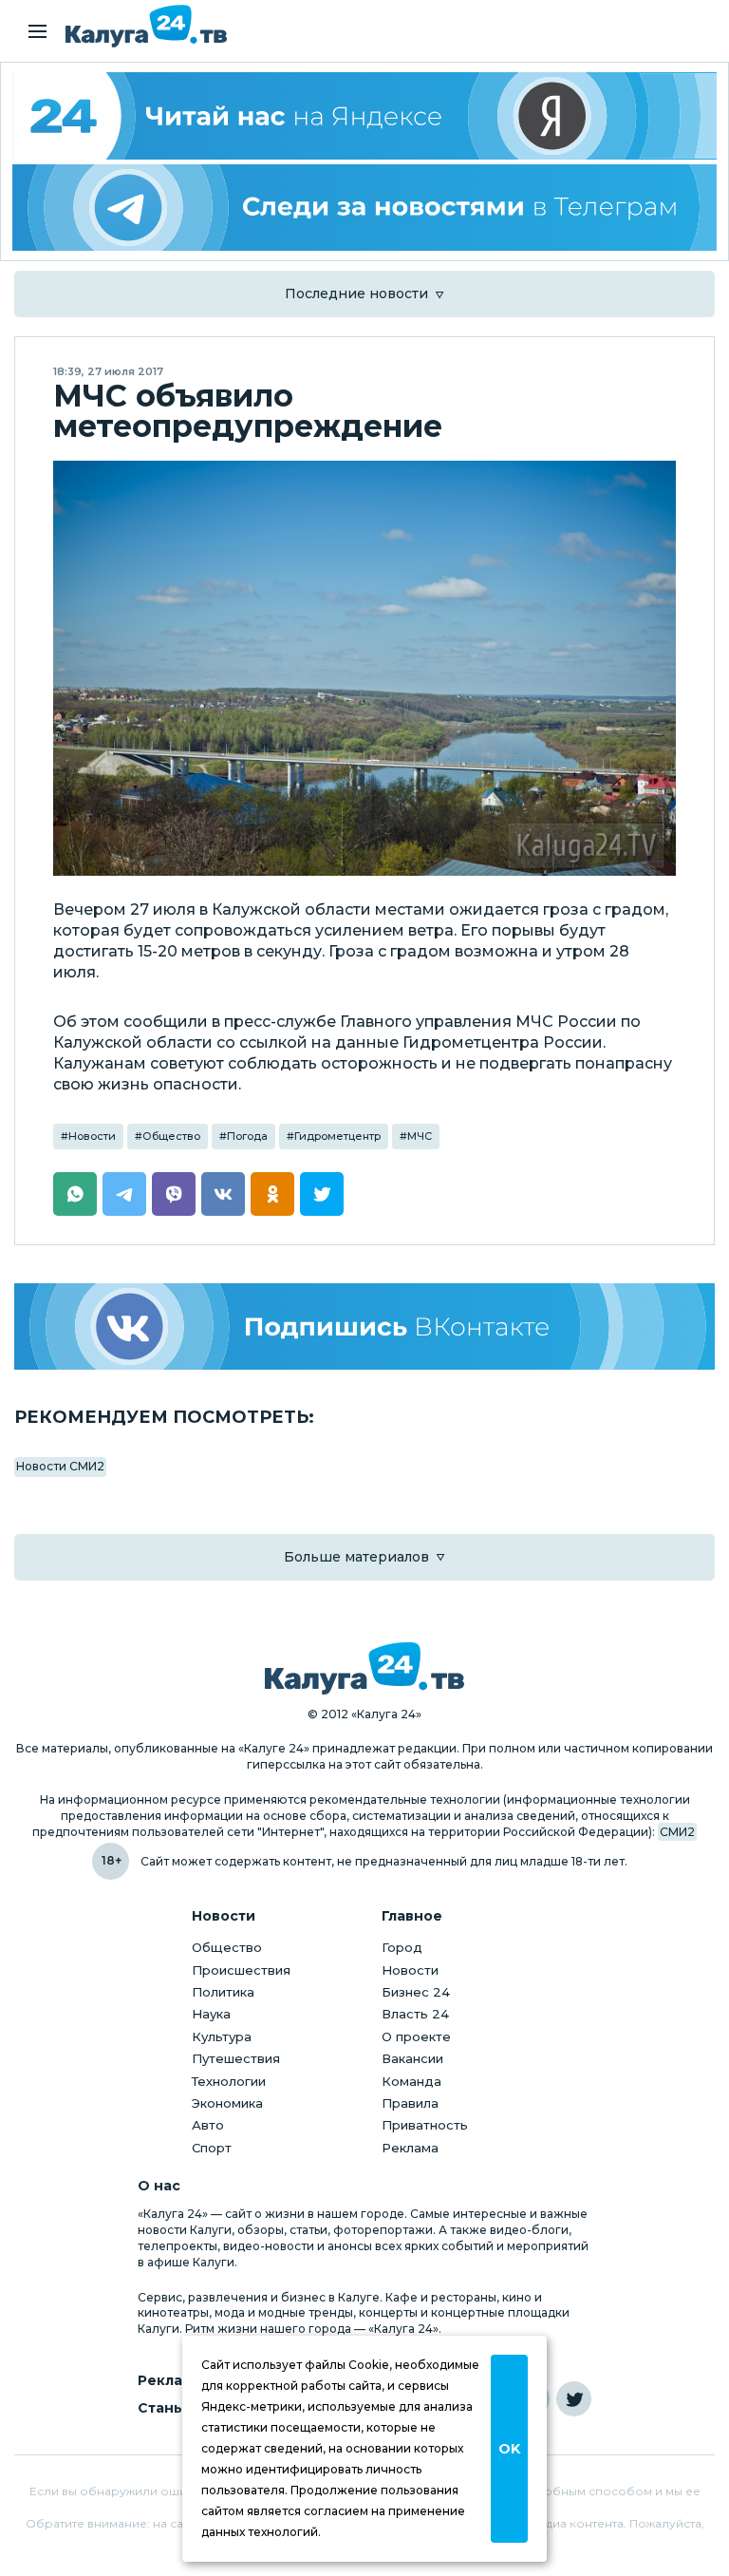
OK (509, 2449)
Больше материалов (356, 1557)
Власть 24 (415, 2014)
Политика (223, 1992)
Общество (171, 1136)
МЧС (420, 1136)
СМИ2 (677, 1832)
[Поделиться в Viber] (174, 1194)
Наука (211, 2014)
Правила (410, 2103)
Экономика (227, 2103)
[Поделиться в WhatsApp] (75, 1194)
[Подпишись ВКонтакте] (364, 1326)
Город (402, 1947)
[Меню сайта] (37, 31)
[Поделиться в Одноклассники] (272, 1194)
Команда (411, 2081)
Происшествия (241, 1970)
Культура (222, 2036)
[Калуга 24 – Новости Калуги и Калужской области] (146, 26)
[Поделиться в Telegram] (124, 1194)
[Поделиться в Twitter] (322, 1194)
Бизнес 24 (416, 1992)
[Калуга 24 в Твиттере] (574, 2399)
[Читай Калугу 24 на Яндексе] (364, 116)
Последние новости (356, 294)
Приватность (425, 2125)
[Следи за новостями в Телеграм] (364, 208)
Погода (247, 1136)
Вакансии (412, 2058)
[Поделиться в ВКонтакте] (223, 1194)
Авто (208, 2125)
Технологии (229, 2081)
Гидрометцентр (337, 1136)
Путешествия (236, 2058)
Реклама (410, 2148)
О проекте (416, 2036)
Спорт (212, 2148)
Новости (92, 1136)
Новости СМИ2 (60, 1466)
